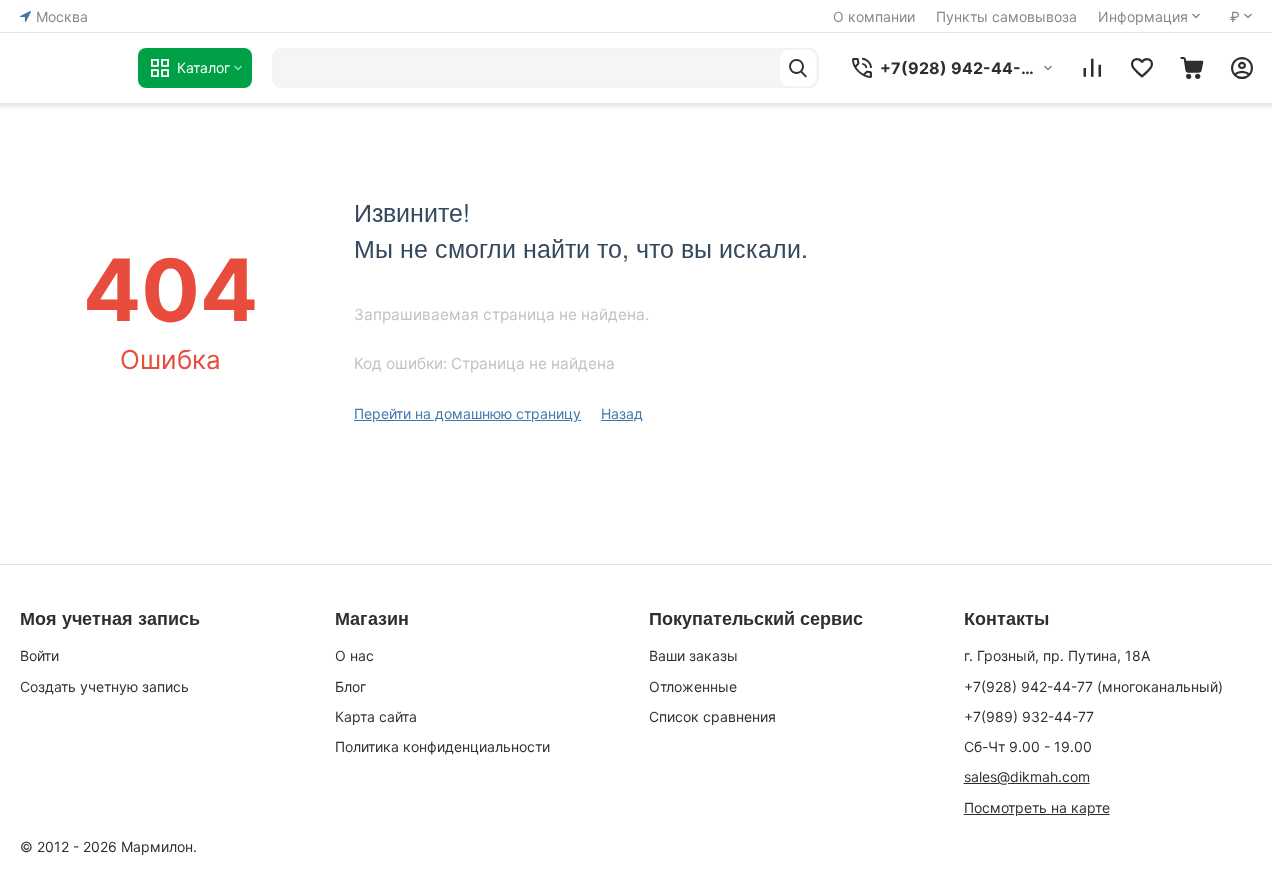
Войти (39, 655)
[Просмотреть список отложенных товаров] (1142, 68)
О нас (354, 655)
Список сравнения (712, 716)
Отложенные (693, 686)
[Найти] (798, 68)
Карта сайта (376, 716)
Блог (350, 686)
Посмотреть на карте (1037, 807)
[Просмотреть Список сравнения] (1092, 68)
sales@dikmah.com (1027, 776)
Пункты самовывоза (1006, 16)
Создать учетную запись (104, 686)
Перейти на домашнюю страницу (467, 413)
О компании (874, 16)
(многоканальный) (1093, 686)
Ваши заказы (693, 655)
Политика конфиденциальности (442, 746)
